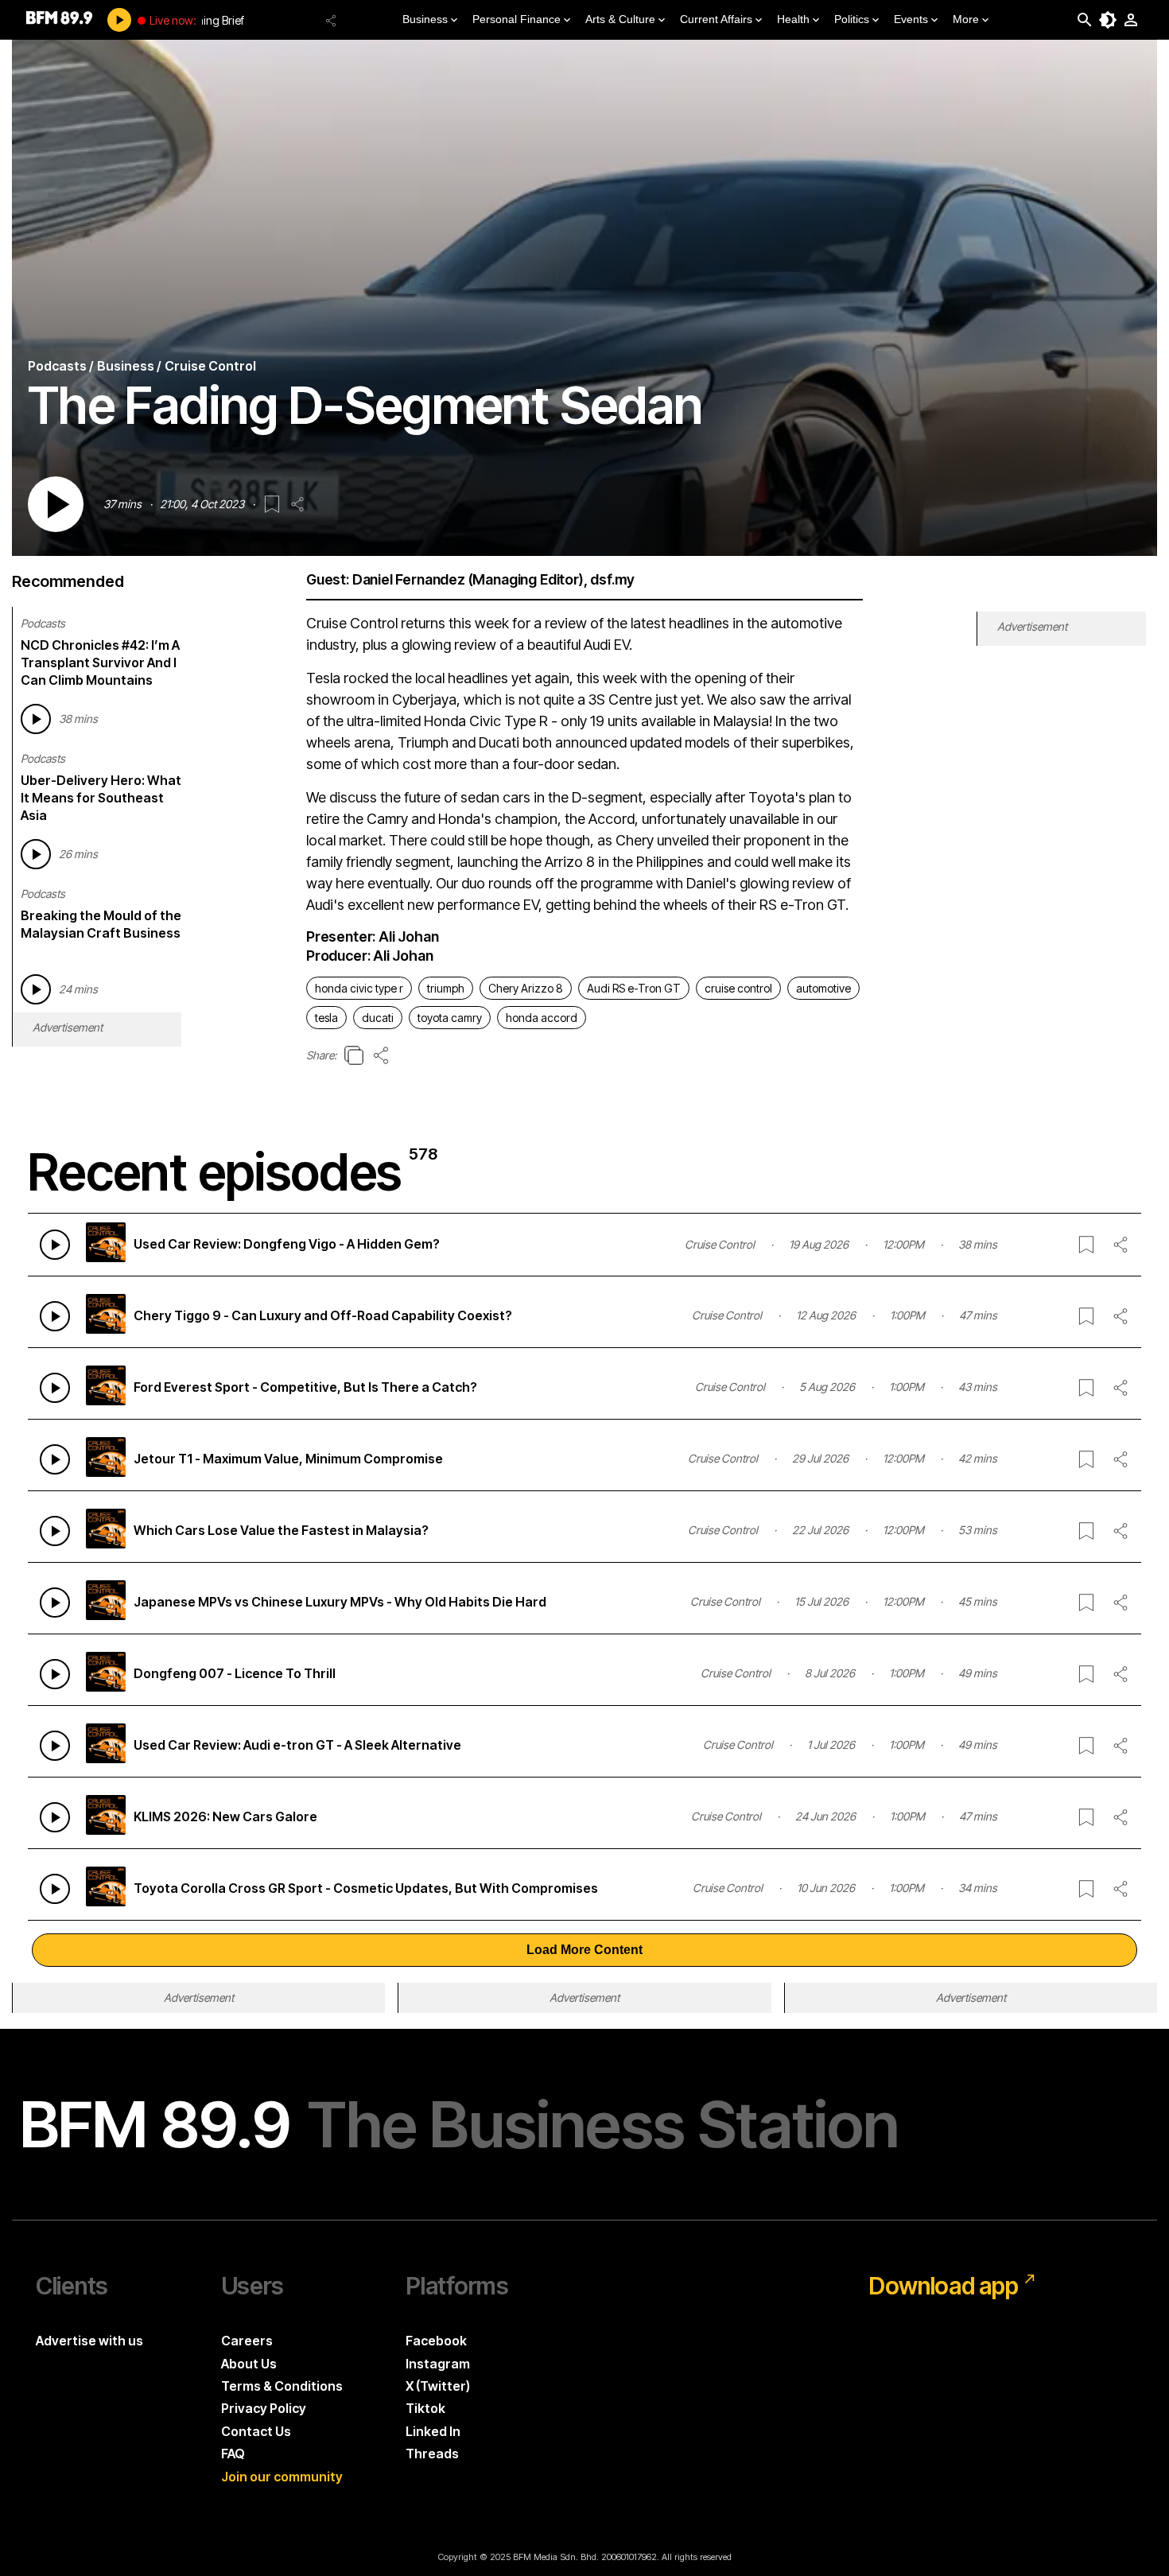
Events (911, 19)
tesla (326, 1018)
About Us (249, 2364)
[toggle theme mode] (1108, 20)
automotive (823, 988)
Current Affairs (716, 19)
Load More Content (584, 1950)
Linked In (433, 2431)
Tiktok (425, 2408)
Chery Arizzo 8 (526, 988)
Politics (852, 19)
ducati (378, 1018)
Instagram (438, 2364)
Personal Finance (517, 19)
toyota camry (450, 1018)
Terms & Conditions (282, 2386)
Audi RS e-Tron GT (634, 988)
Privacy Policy (264, 2408)
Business (425, 19)
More (966, 19)
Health (793, 19)
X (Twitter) (438, 2386)
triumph (446, 988)
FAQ (233, 2454)
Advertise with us (89, 2341)
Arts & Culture (620, 19)
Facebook (436, 2341)
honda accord (542, 1018)
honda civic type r (359, 988)
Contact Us (256, 2431)
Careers (247, 2341)
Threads (432, 2454)
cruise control (738, 988)
